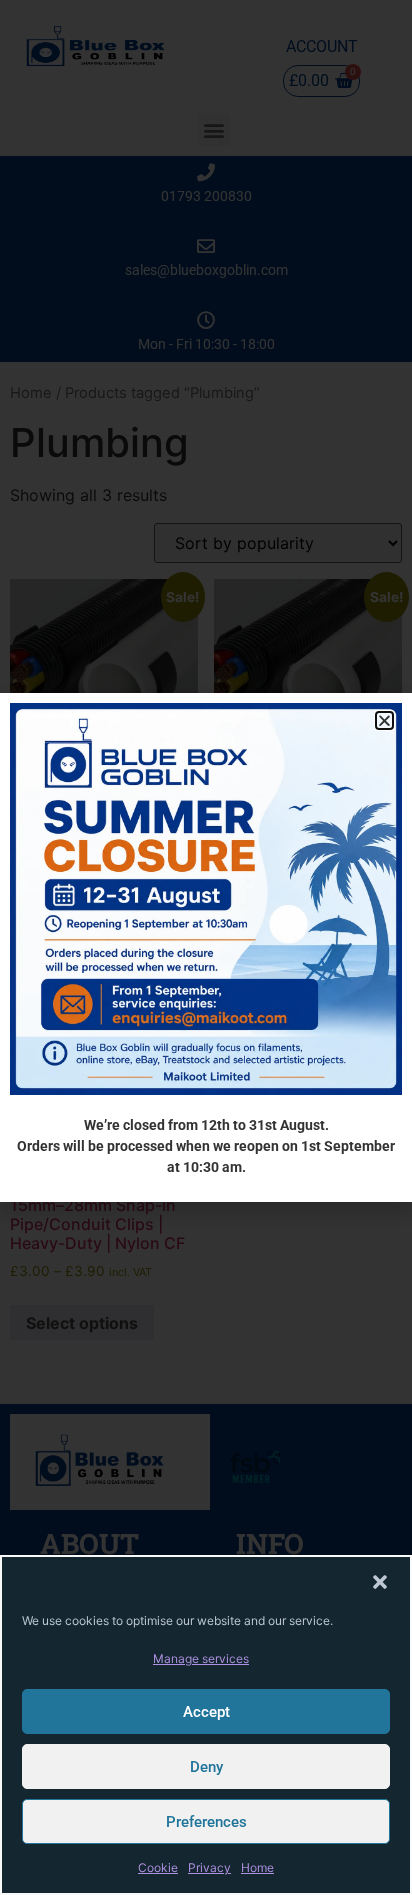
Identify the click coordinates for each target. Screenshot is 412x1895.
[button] (380, 1582)
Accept (206, 1712)
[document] (206, 947)
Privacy (209, 1867)
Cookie (158, 1867)
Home (257, 1867)
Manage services (201, 1658)
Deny (206, 1767)
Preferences (206, 1822)
